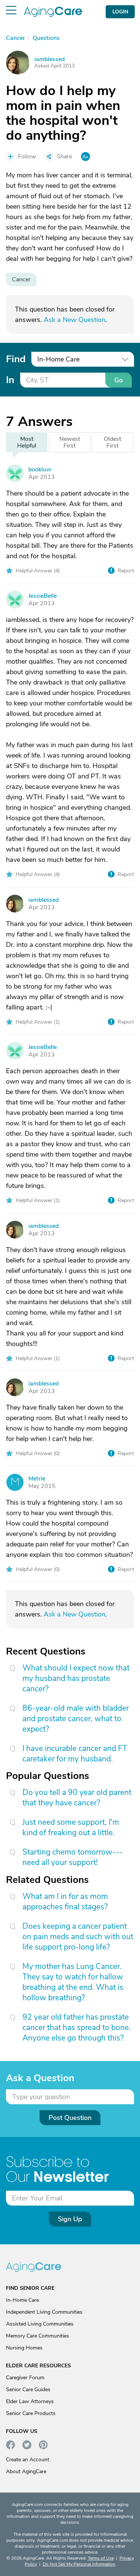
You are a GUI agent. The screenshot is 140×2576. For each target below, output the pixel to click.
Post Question (70, 2118)
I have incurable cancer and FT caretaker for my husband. (75, 1754)
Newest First (70, 442)
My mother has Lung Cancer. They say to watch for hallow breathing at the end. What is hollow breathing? (73, 1982)
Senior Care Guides (28, 2389)
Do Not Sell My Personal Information (79, 2564)
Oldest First (113, 442)
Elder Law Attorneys (30, 2401)
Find (16, 359)
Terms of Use (101, 2558)
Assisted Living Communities (40, 2324)
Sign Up (70, 2219)
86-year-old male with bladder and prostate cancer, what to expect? (76, 1719)
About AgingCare (26, 2471)
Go (119, 380)
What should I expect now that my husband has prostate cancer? (76, 1678)
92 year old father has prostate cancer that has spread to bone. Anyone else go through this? (77, 2027)
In (10, 380)
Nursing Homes (24, 2348)
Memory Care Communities (38, 2336)
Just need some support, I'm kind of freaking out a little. (71, 1827)
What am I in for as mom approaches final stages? (65, 1902)
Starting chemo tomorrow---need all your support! (72, 1857)
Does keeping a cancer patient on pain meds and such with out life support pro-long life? (78, 1937)
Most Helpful (27, 442)
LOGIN (120, 12)
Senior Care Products (31, 2413)
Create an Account (28, 2460)
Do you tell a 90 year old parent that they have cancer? (77, 1798)
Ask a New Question (74, 320)
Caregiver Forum (25, 2378)
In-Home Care (22, 2300)
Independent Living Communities (44, 2312)
